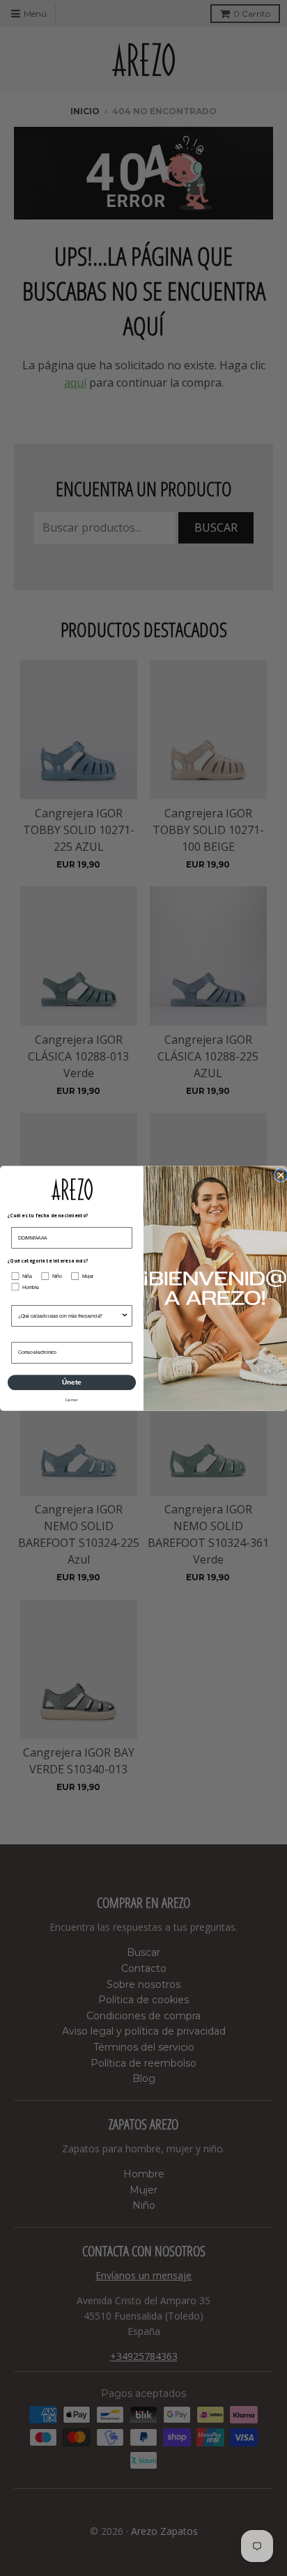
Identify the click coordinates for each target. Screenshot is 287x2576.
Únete (71, 1382)
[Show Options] (125, 1316)
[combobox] (70, 1316)
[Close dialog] (281, 1175)
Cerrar (72, 1400)
